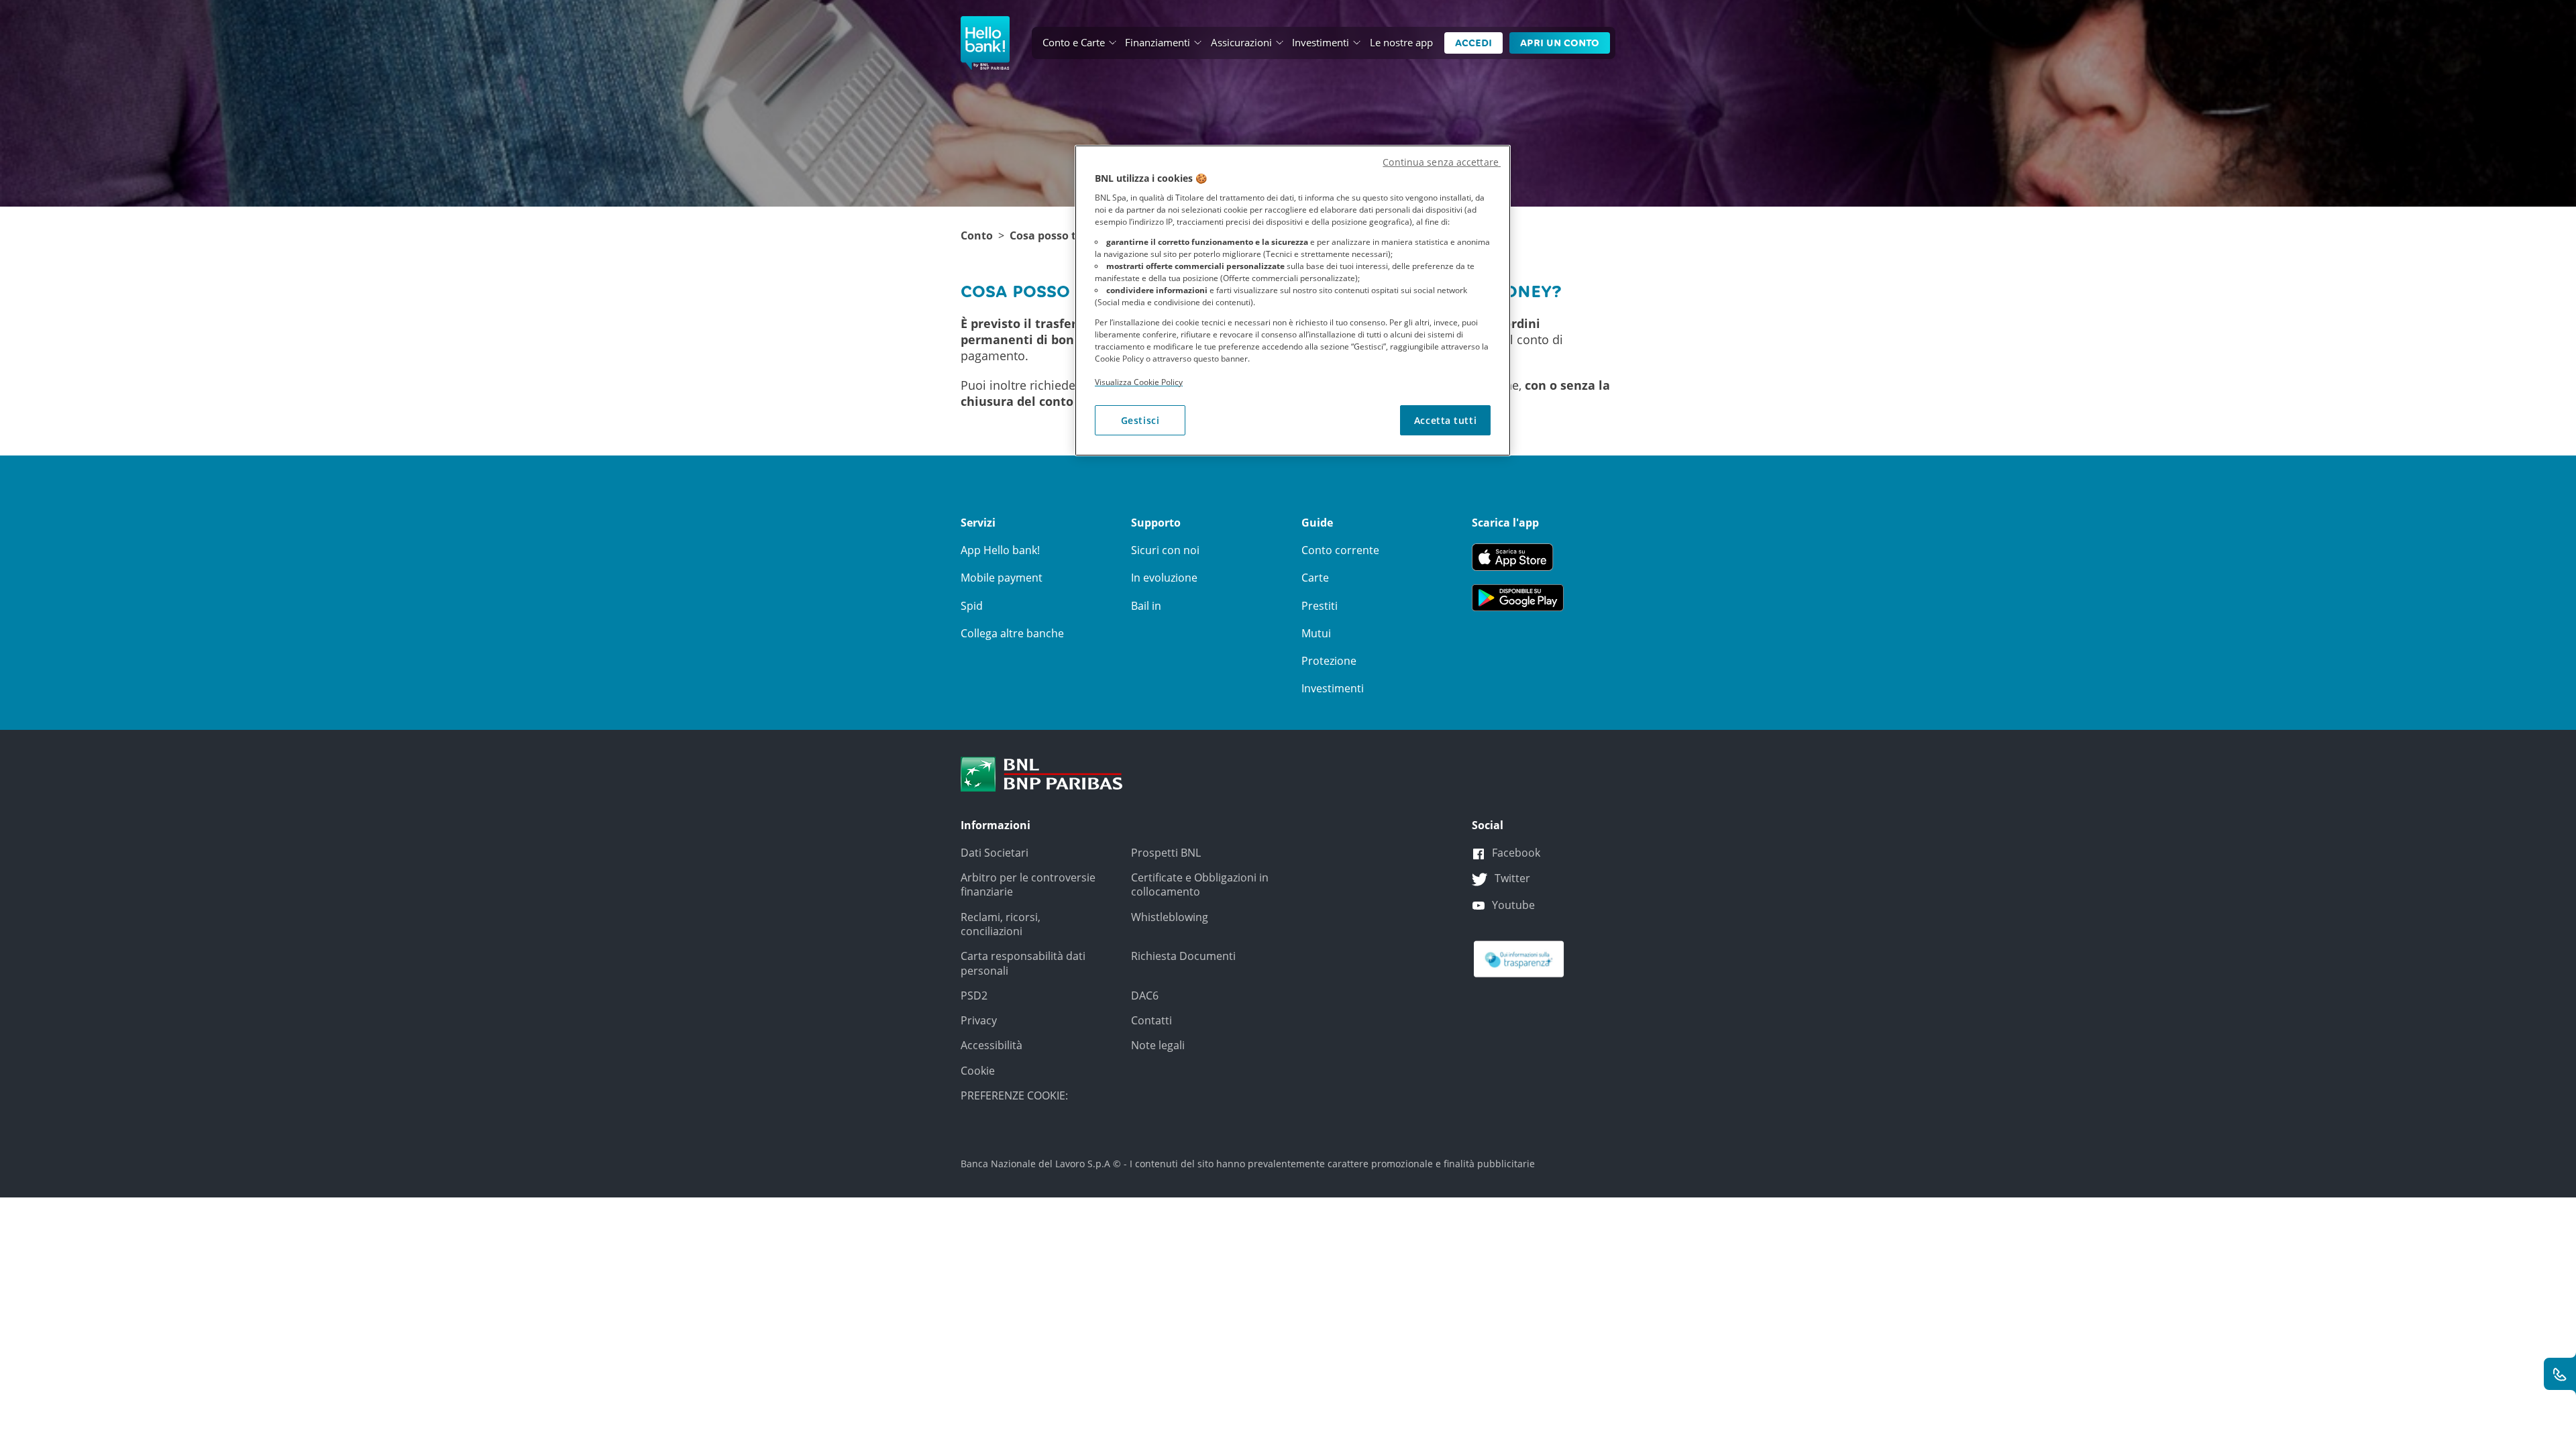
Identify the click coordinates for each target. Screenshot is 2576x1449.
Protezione (1329, 661)
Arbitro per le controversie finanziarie (1028, 884)
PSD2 (974, 996)
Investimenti (1321, 42)
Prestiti (1320, 606)
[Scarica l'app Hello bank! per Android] (1518, 596)
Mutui (1316, 633)
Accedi (1473, 43)
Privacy (979, 1020)
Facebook (1516, 853)
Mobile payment (1002, 578)
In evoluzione (1164, 578)
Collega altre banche (1012, 633)
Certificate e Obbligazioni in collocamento (1200, 884)
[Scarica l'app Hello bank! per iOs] (1518, 556)
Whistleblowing (1170, 917)
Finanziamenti (1158, 42)
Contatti (1151, 1020)
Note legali (1158, 1045)
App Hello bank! (1000, 550)
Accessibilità (991, 1045)
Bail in (1146, 606)
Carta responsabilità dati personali (1023, 963)
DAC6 (1145, 996)
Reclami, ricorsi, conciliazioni (1001, 924)
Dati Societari (995, 853)
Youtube (1513, 905)
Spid (972, 606)
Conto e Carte (1074, 42)
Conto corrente (1340, 550)
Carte (1315, 578)
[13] (1519, 959)
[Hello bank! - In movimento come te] (985, 43)
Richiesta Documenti (1183, 956)
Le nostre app (1401, 42)
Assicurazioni (1241, 42)
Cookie (978, 1071)
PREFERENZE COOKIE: (1014, 1095)
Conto (977, 236)
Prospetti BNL (1166, 853)
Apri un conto (1560, 43)
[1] (1042, 773)
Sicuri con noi (1165, 550)
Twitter (1512, 878)
